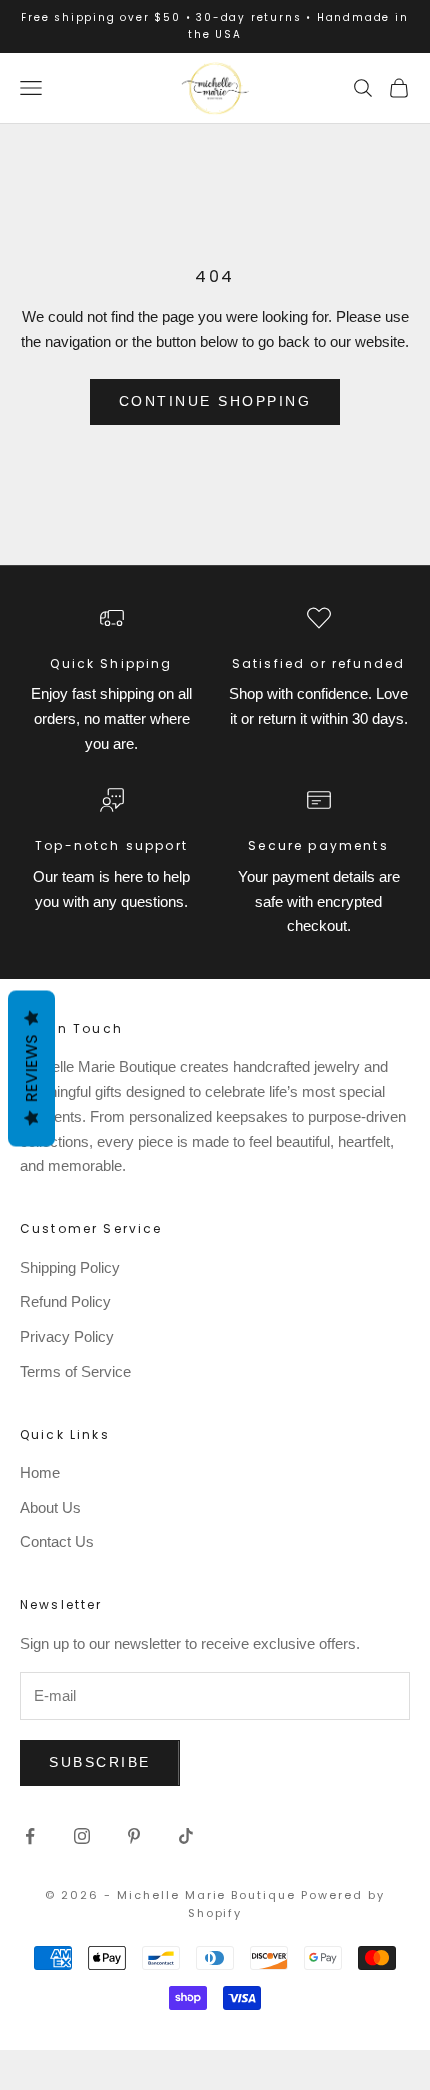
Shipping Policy (70, 1267)
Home (40, 1472)
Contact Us (57, 1541)
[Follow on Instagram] (82, 1836)
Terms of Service (75, 1371)
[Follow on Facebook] (30, 1836)
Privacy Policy (67, 1336)
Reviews (31, 1069)
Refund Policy (65, 1301)
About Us (50, 1507)
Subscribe (100, 1762)
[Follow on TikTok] (186, 1836)
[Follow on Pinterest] (134, 1836)
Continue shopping (215, 401)
